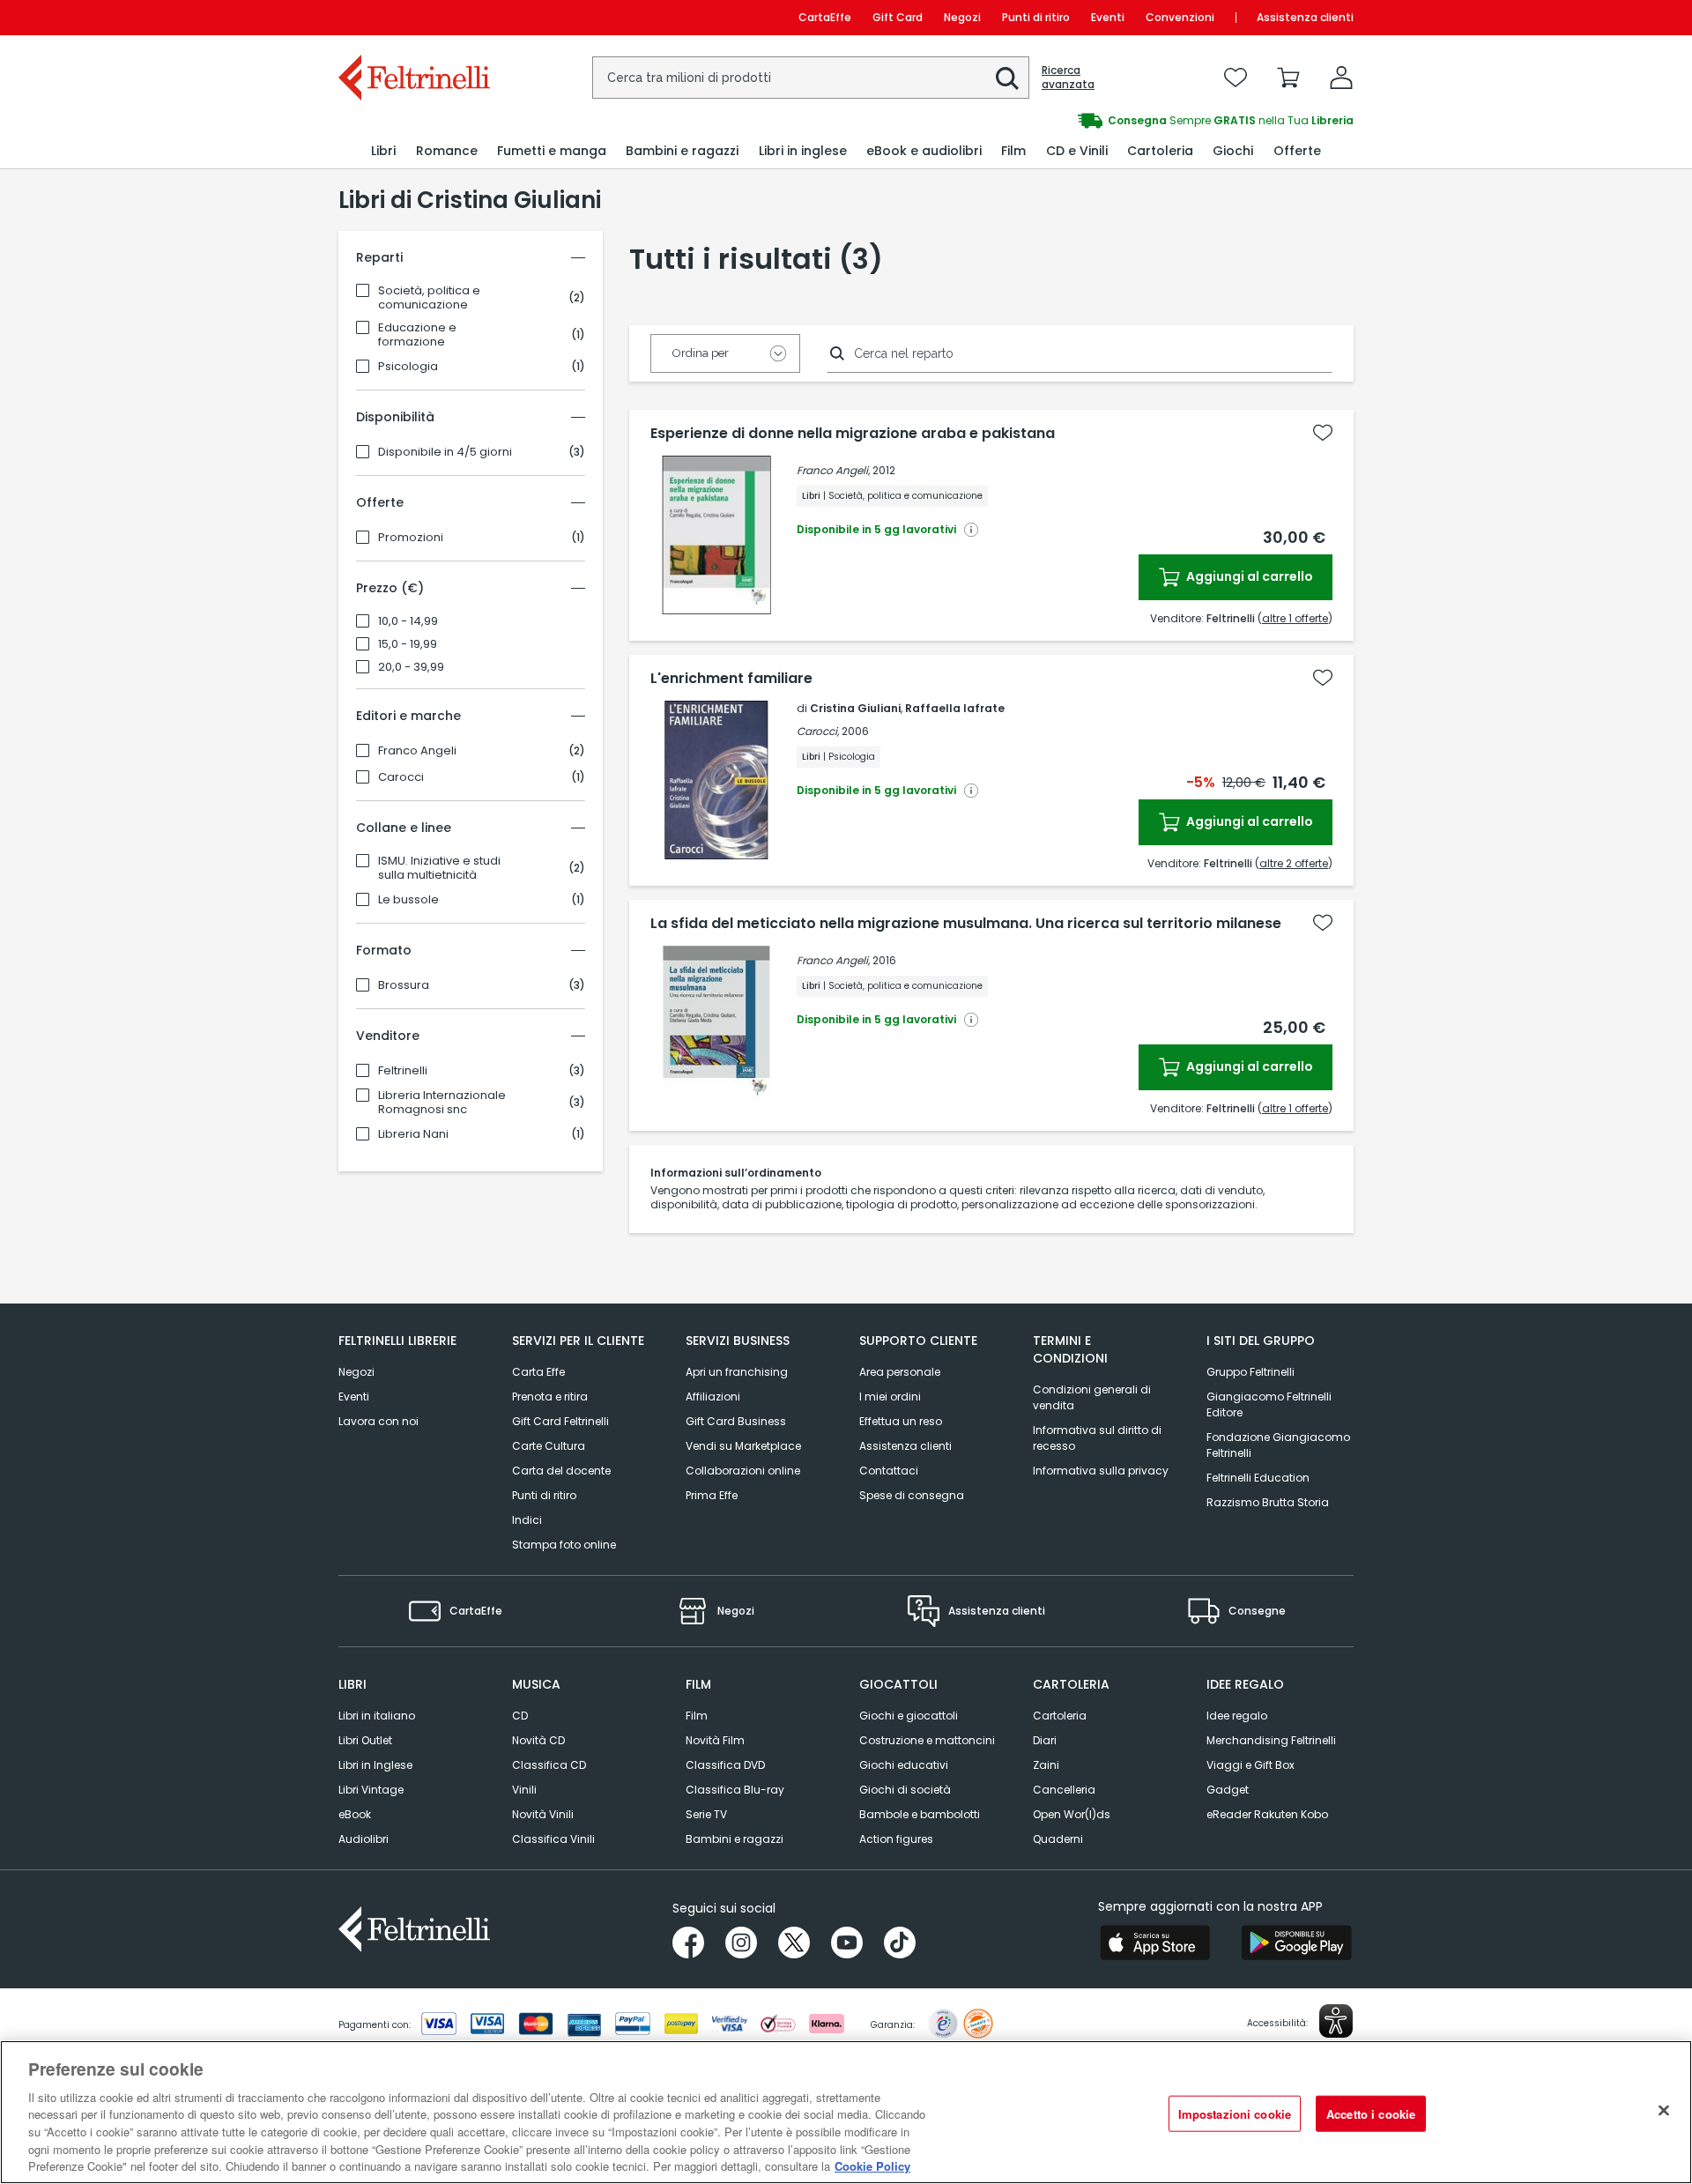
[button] (1007, 78)
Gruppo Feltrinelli (1250, 1372)
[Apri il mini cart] (1288, 78)
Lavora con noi (378, 1421)
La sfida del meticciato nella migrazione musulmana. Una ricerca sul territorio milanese (966, 924)
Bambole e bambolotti (920, 1814)
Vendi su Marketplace (743, 1446)
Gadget (1228, 1790)
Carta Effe (538, 1372)
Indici (527, 1520)
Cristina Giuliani (855, 708)
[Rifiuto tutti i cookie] (1664, 2110)
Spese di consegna (912, 1495)
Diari (1045, 1740)
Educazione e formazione (417, 335)
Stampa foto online (564, 1545)
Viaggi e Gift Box (1250, 1765)
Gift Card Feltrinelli (560, 1421)
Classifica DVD (725, 1765)
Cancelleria (1064, 1790)
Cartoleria (1060, 1716)
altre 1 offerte (1295, 618)
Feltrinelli (403, 1071)
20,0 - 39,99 (411, 667)
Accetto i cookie (1371, 2113)
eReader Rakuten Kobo (1267, 1814)
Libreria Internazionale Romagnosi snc (442, 1103)
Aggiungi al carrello (1248, 576)
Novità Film (715, 1740)
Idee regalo (1237, 1716)
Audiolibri (364, 1839)
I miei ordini (890, 1397)
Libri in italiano (377, 1716)
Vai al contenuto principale (413, 17)
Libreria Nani (413, 1134)
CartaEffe (825, 17)
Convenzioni (1180, 17)
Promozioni (411, 538)
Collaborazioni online (743, 1471)
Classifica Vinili (553, 1839)
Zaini (1046, 1765)
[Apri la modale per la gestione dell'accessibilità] (1336, 2021)
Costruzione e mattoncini (927, 1740)
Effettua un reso (901, 1421)
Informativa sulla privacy (1101, 1471)
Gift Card (898, 17)
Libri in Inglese (375, 1765)
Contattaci (889, 1471)
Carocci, (818, 731)
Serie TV (706, 1814)
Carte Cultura (549, 1446)
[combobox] (811, 78)
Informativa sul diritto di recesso (1097, 1438)
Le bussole (408, 900)
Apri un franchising (737, 1372)
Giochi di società (905, 1790)
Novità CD (538, 1740)
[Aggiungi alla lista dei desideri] (1323, 433)
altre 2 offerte (1294, 863)
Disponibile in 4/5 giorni (445, 452)
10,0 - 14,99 (408, 621)
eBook (355, 1814)
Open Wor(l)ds (1072, 1814)
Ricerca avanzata (1068, 78)
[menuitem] (383, 151)
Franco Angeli (417, 751)
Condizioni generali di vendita (1092, 1397)
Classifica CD (549, 1765)
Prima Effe (712, 1495)
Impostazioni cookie (1235, 2113)
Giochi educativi (904, 1765)
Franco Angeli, (833, 470)
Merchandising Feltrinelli (1271, 1740)
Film (697, 1716)
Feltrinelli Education (1258, 1478)
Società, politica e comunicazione (429, 298)
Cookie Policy (872, 2166)
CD (520, 1716)
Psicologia (408, 367)
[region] (846, 2112)
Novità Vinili (543, 1814)
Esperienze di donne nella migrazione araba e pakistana (853, 434)
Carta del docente (561, 1471)
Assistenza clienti (1305, 17)
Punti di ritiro (1036, 17)
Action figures (896, 1839)
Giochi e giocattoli (909, 1716)
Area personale (900, 1372)
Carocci (401, 777)
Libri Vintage (371, 1790)
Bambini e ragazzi (735, 1839)
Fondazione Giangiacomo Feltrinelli (1278, 1445)
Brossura (404, 985)
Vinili (524, 1790)
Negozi (962, 17)
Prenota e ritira (550, 1397)
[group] (1100, 121)
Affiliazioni (713, 1397)
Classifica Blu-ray (735, 1790)
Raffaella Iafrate (955, 708)
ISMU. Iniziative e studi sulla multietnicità (439, 868)
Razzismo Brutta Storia (1268, 1502)
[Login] (1341, 78)
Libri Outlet (365, 1740)
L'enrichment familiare (731, 679)
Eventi (1108, 17)
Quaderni (1058, 1839)
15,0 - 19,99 (408, 644)
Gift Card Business (736, 1421)
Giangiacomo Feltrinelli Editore (1269, 1404)
